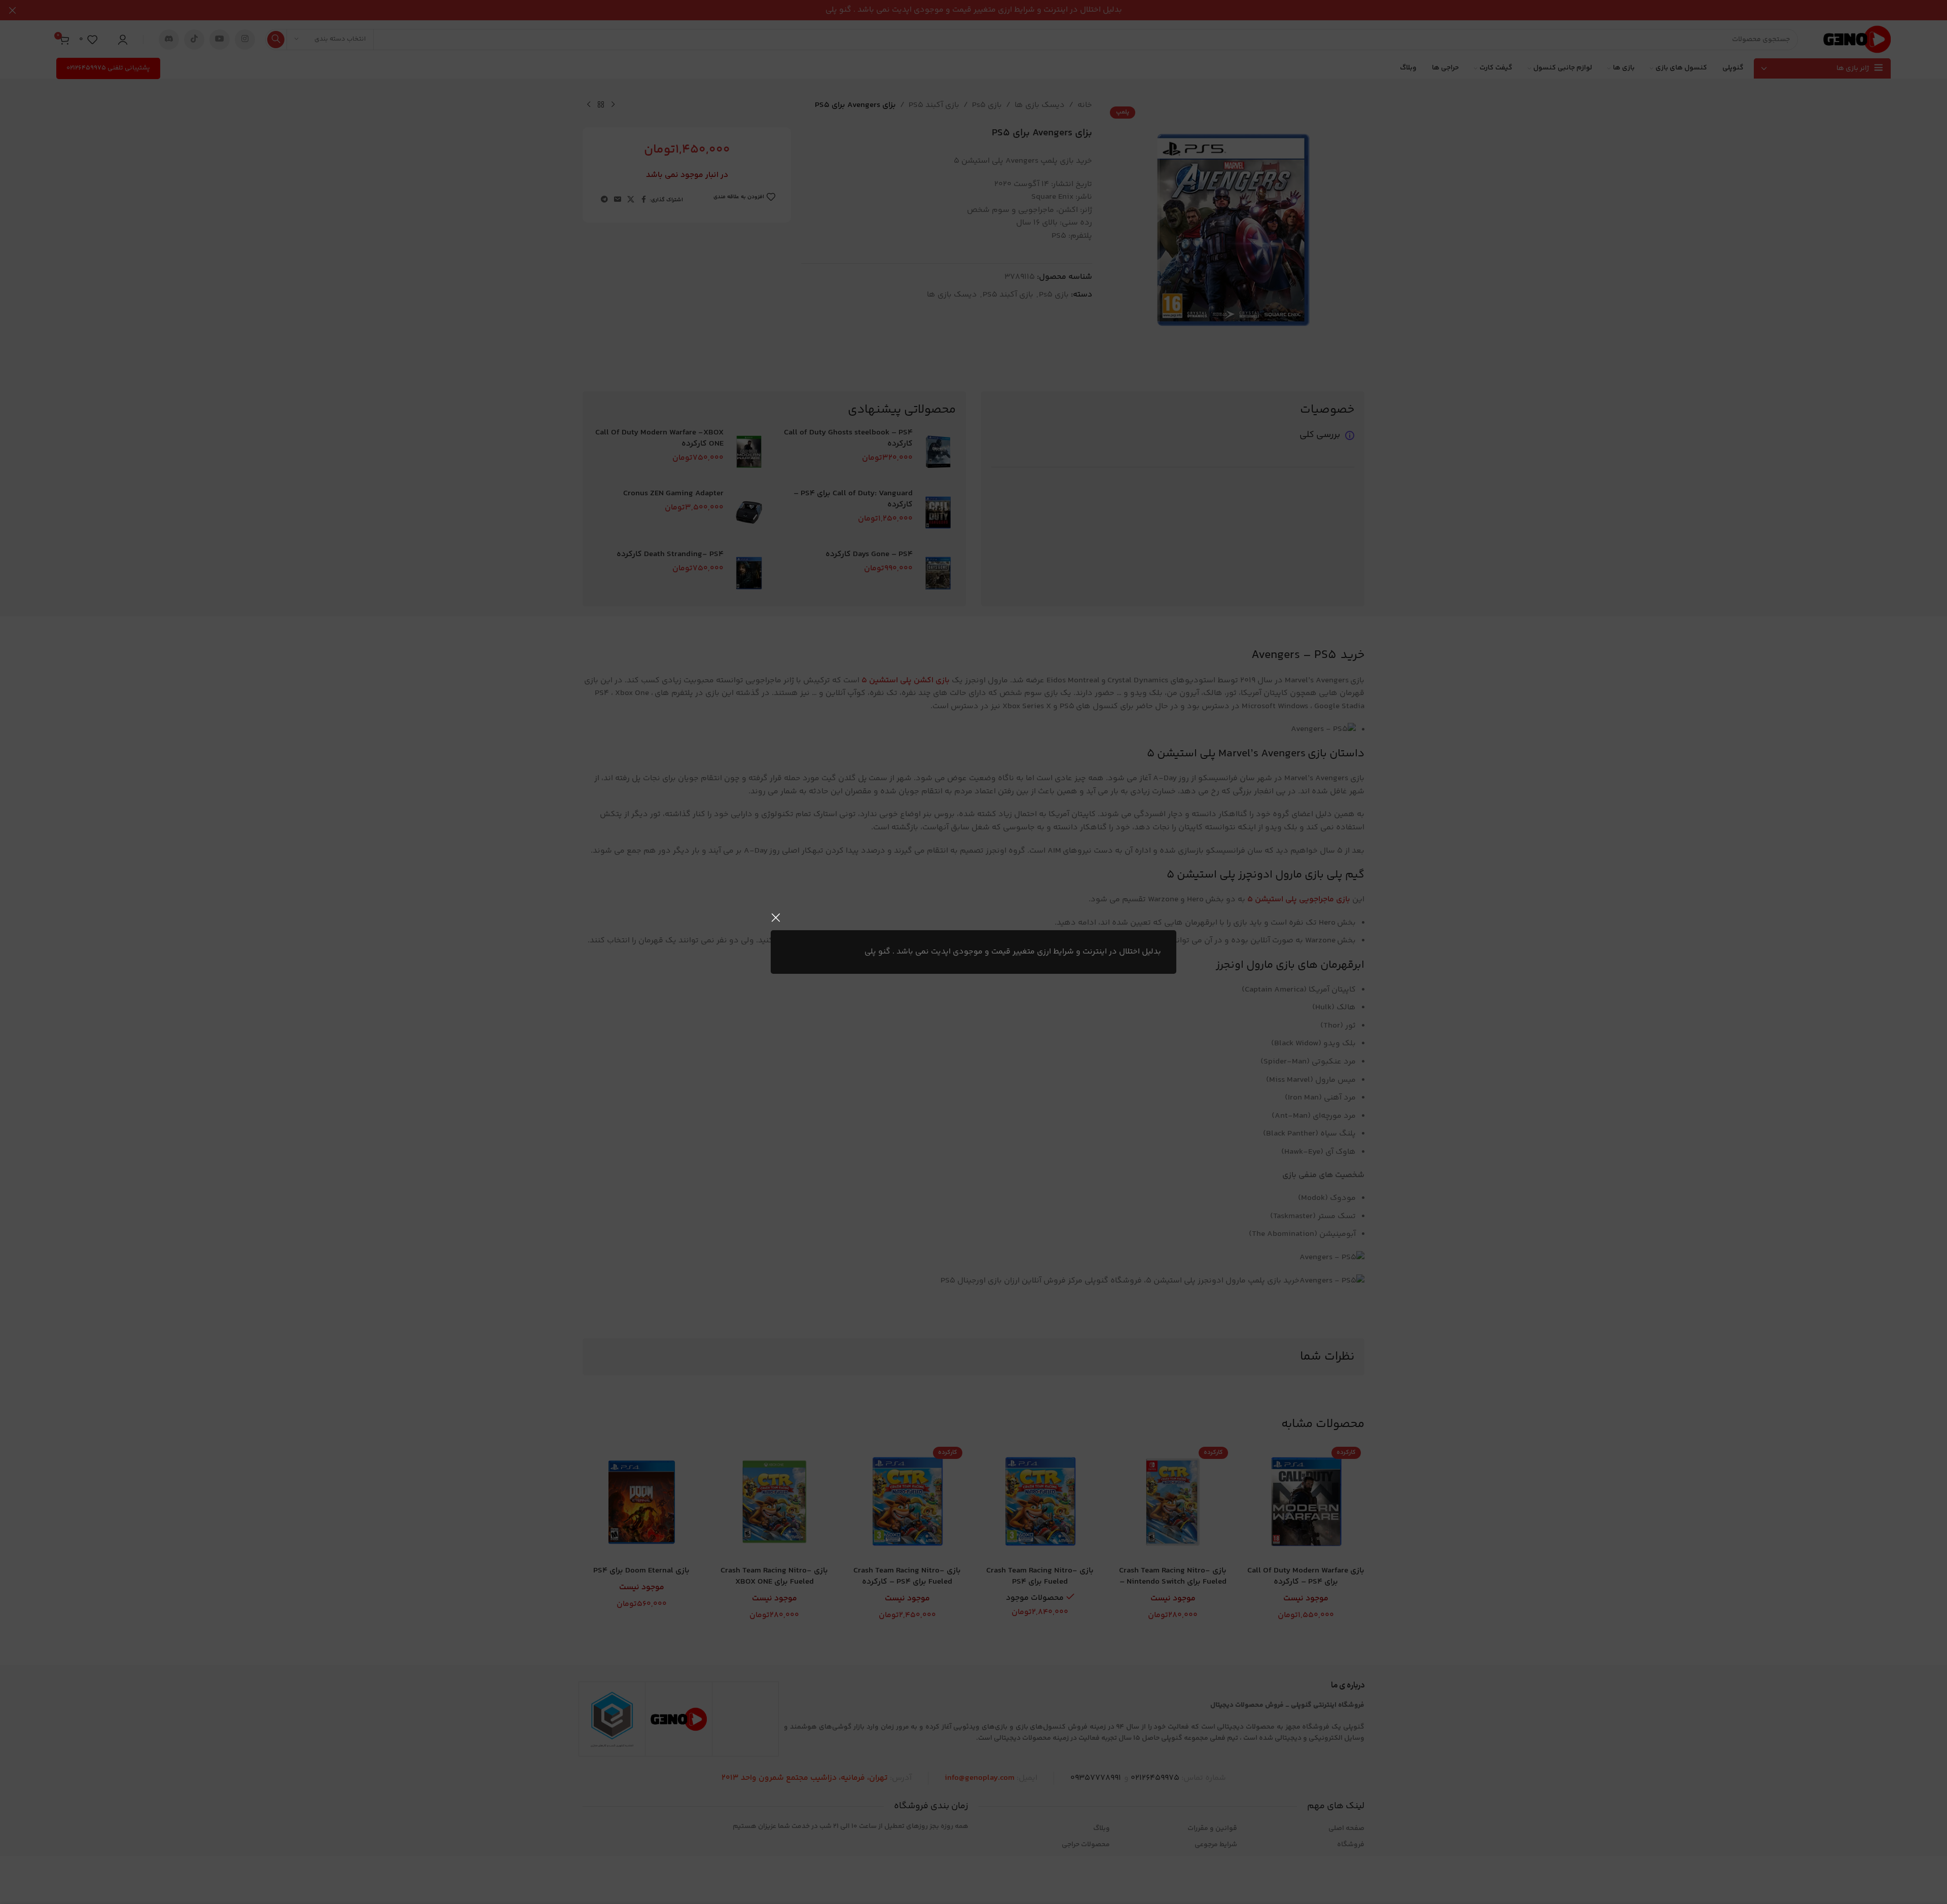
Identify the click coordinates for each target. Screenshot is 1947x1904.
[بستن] (776, 918)
